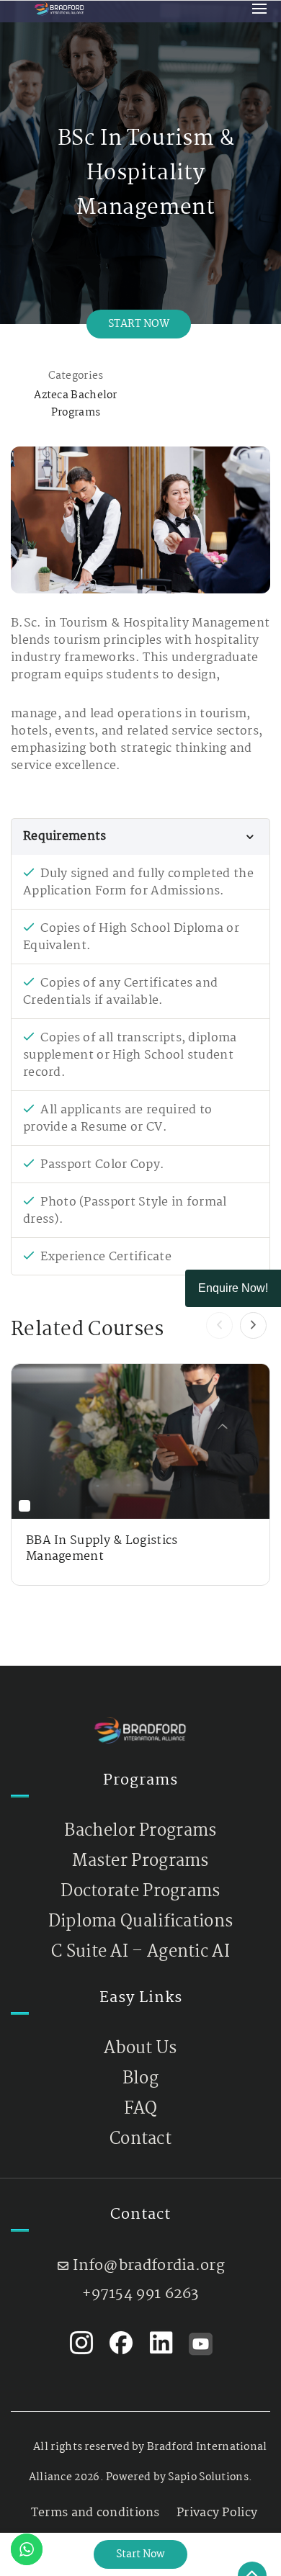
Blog (140, 2079)
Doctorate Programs (140, 1891)
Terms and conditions (95, 2513)
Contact (140, 2139)
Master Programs (140, 1861)
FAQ (141, 2109)
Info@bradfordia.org (149, 2266)
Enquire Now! (233, 1288)
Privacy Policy (217, 2513)
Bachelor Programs (140, 1831)
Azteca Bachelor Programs (76, 404)
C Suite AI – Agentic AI (140, 1952)
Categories (76, 376)
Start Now (139, 324)
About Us (140, 2048)
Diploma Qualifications (141, 1922)
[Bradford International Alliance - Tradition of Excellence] (59, 8)
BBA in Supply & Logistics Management (102, 1549)
